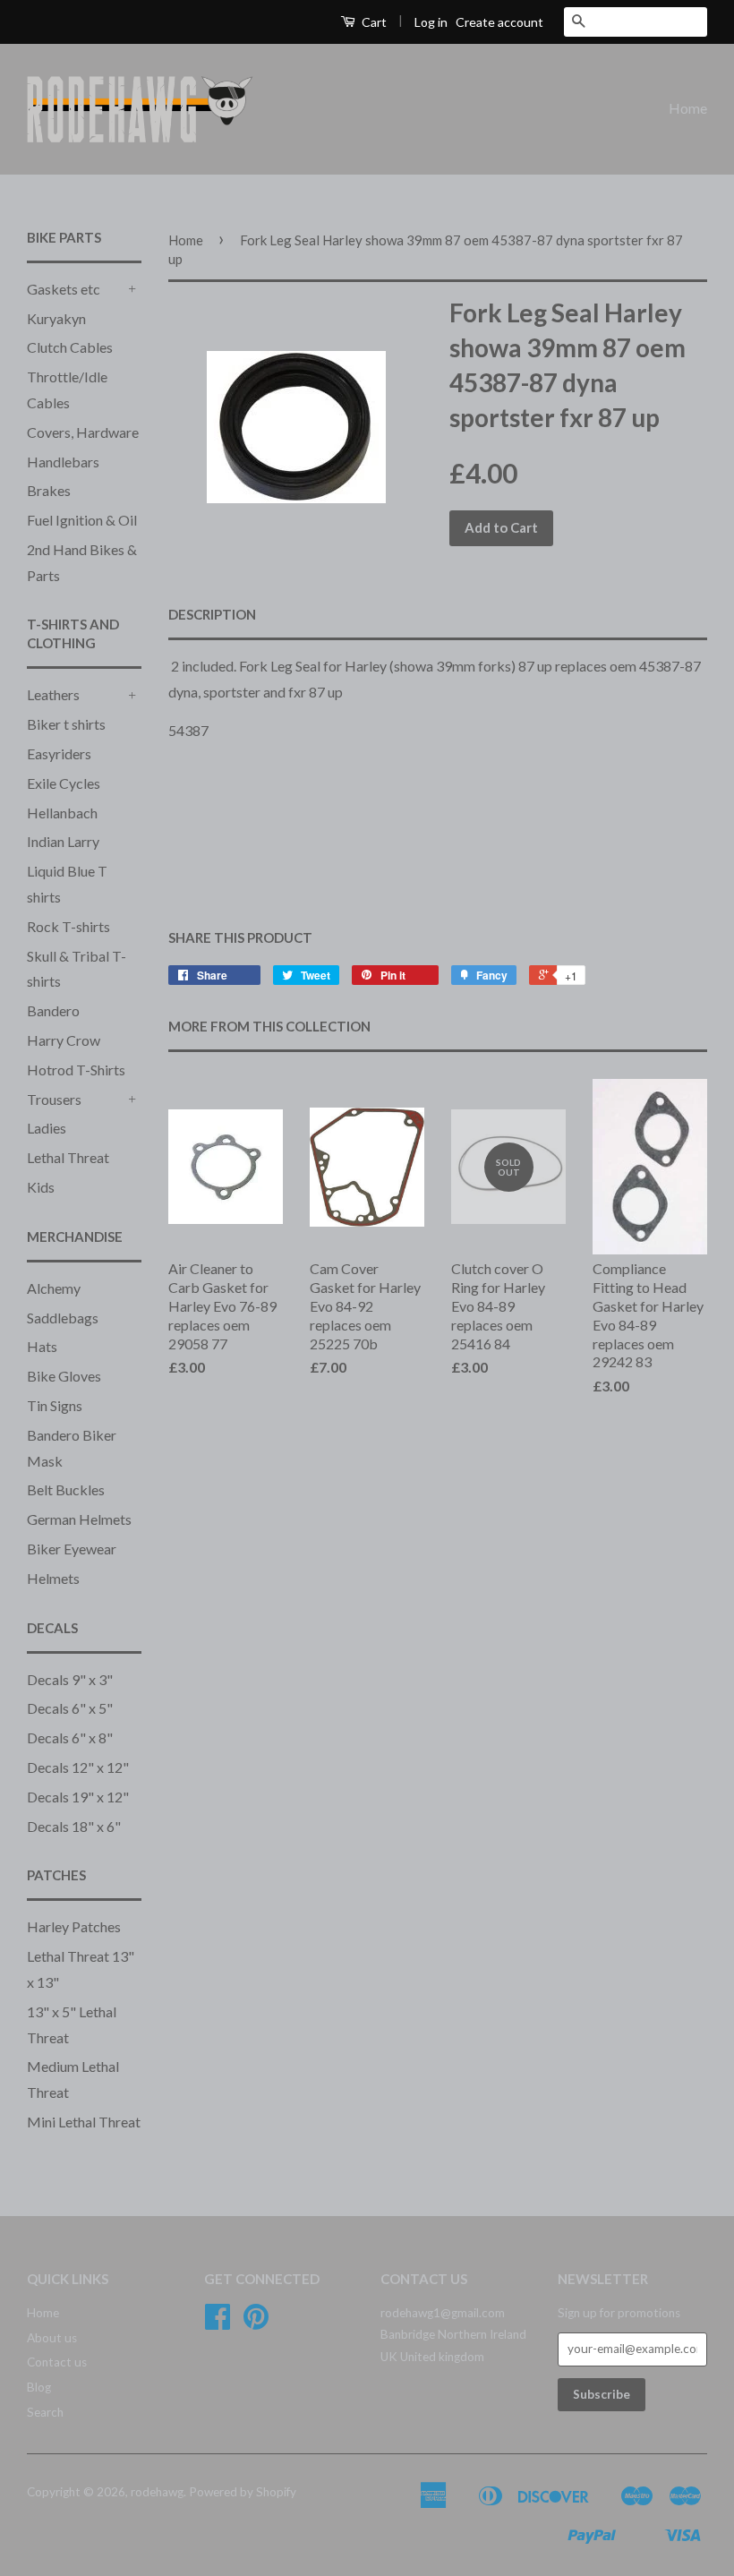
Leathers (53, 694)
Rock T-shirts (68, 926)
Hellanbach (62, 813)
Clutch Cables (70, 347)
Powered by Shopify (243, 2492)
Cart (373, 22)
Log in (431, 22)
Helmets (53, 1578)
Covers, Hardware (83, 432)
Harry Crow (64, 1040)
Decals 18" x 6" (74, 1826)
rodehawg (157, 2492)
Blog (39, 2387)
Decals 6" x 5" (70, 1708)
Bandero (53, 1010)
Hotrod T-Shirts (76, 1070)
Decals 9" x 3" (70, 1679)
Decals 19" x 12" (78, 1797)
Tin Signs (55, 1405)
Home (688, 108)
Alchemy (54, 1288)
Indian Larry (63, 841)
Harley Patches (74, 1926)
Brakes (49, 490)
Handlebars (63, 462)
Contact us (57, 2362)
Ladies (47, 1128)
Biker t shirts (66, 724)
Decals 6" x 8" (70, 1737)
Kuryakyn (56, 318)
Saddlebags (63, 1318)
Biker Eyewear (72, 1549)
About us (52, 2338)
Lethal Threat (68, 1157)
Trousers (54, 1099)
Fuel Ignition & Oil (82, 520)
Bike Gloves (64, 1376)
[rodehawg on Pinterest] (256, 2323)
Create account (499, 22)
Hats (42, 1346)
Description (212, 614)
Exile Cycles (64, 783)
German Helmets (79, 1519)
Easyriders (59, 753)
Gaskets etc (64, 289)
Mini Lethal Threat (84, 2122)
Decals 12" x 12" (78, 1767)
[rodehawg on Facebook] (218, 2323)
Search (45, 2412)
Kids (41, 1187)
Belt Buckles (66, 1489)
